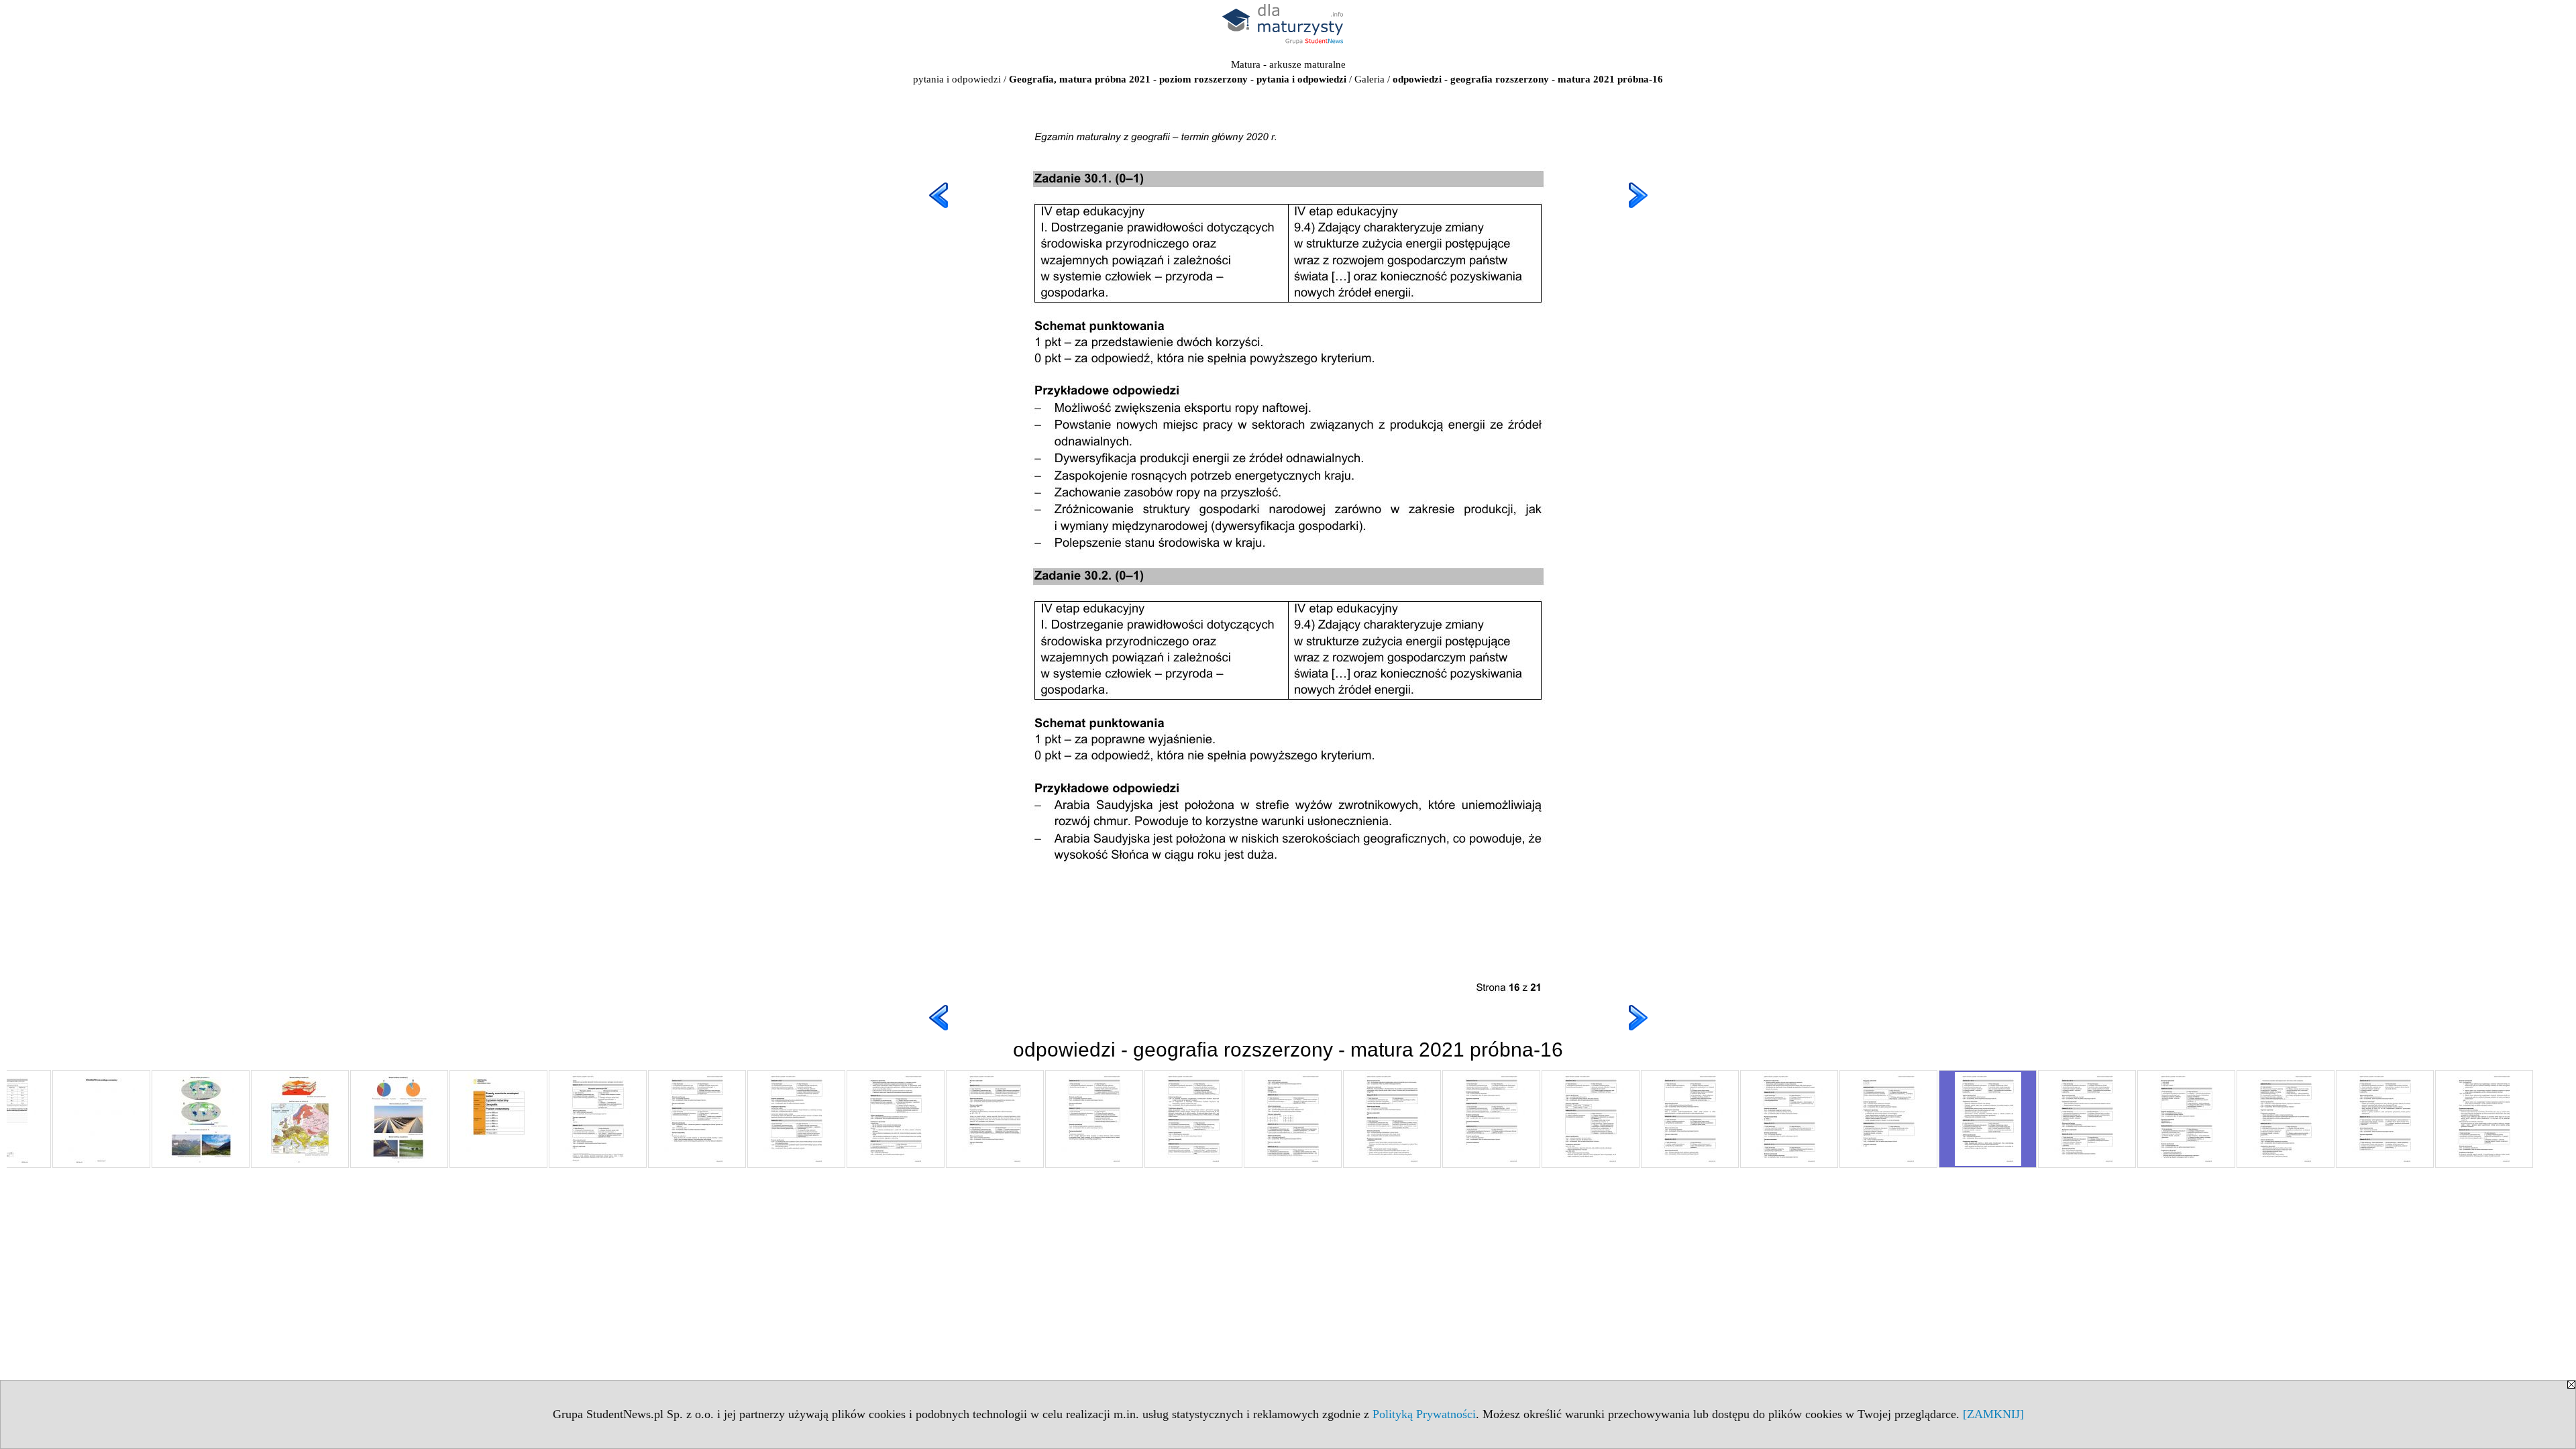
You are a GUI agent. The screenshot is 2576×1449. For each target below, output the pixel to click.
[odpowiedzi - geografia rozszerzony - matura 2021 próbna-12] (1591, 1119)
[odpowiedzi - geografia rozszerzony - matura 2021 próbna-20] (2385, 1119)
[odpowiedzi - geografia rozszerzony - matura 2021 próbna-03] (697, 1119)
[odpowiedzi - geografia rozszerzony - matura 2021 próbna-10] (1392, 1119)
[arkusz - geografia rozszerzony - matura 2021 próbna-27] (101, 1119)
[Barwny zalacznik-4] (399, 1119)
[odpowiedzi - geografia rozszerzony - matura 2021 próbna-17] (2087, 1119)
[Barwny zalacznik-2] (201, 1119)
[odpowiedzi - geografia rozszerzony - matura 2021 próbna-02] (598, 1119)
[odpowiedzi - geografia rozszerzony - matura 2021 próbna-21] (2484, 1119)
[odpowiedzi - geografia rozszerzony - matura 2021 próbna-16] (1988, 1119)
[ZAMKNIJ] (1993, 1414)
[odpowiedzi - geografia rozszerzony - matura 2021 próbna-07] (1094, 1119)
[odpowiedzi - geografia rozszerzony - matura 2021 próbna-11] (1491, 1119)
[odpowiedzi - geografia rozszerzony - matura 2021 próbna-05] (896, 1119)
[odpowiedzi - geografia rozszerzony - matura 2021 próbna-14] (1789, 1119)
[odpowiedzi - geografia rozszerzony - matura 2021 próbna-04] (796, 1119)
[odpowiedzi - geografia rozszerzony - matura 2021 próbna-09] (1293, 1119)
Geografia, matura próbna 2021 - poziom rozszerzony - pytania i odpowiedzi (1178, 79)
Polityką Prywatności (1424, 1414)
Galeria (1370, 79)
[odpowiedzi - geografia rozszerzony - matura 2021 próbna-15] (1888, 1119)
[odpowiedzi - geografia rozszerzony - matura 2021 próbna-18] (2186, 1119)
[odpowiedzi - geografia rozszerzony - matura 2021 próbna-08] (1193, 1119)
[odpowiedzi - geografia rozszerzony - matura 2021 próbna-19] (2286, 1119)
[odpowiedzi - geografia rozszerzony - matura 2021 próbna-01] (498, 1119)
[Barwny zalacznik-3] (300, 1119)
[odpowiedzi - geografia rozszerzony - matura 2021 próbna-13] (1690, 1119)
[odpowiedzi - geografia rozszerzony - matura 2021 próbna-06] (995, 1119)
